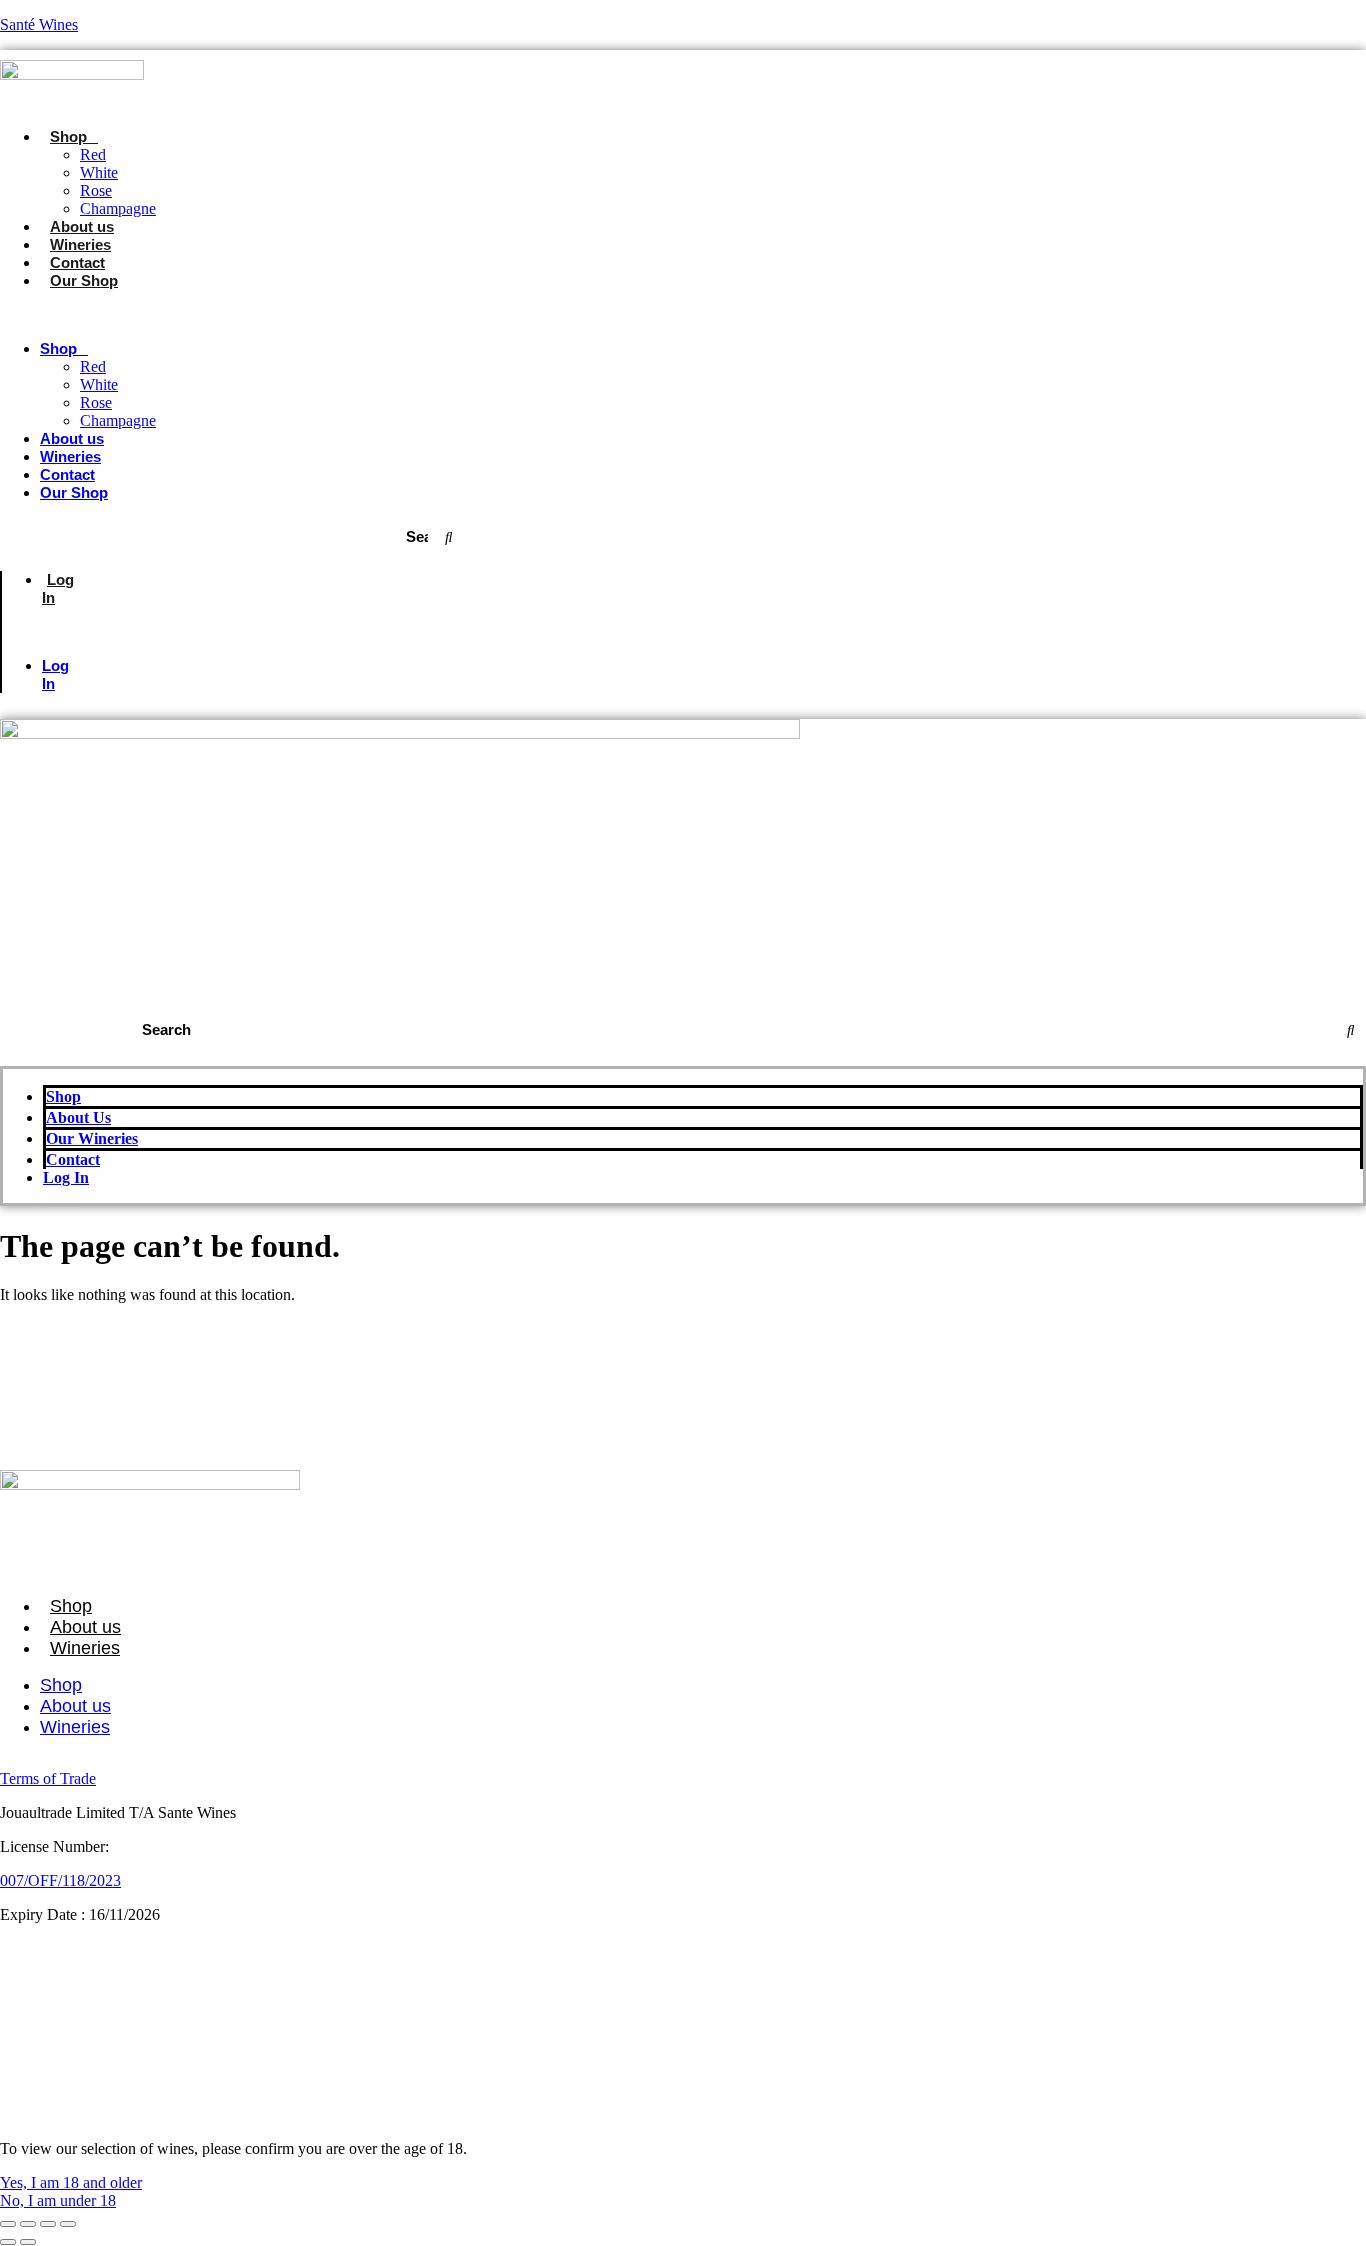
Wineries (80, 244)
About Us (78, 1117)
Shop (68, 136)
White (99, 172)
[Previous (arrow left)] (8, 2242)
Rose (96, 190)
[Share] (48, 2224)
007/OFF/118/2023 (60, 1880)
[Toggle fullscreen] (28, 2224)
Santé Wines (39, 24)
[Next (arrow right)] (28, 2242)
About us (82, 226)
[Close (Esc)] (68, 2224)
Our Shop (84, 280)
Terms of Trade (48, 1778)
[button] (288, 315)
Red (93, 154)
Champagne (118, 208)
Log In (58, 588)
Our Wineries (92, 1138)
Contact (77, 262)
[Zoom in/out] (8, 2224)
